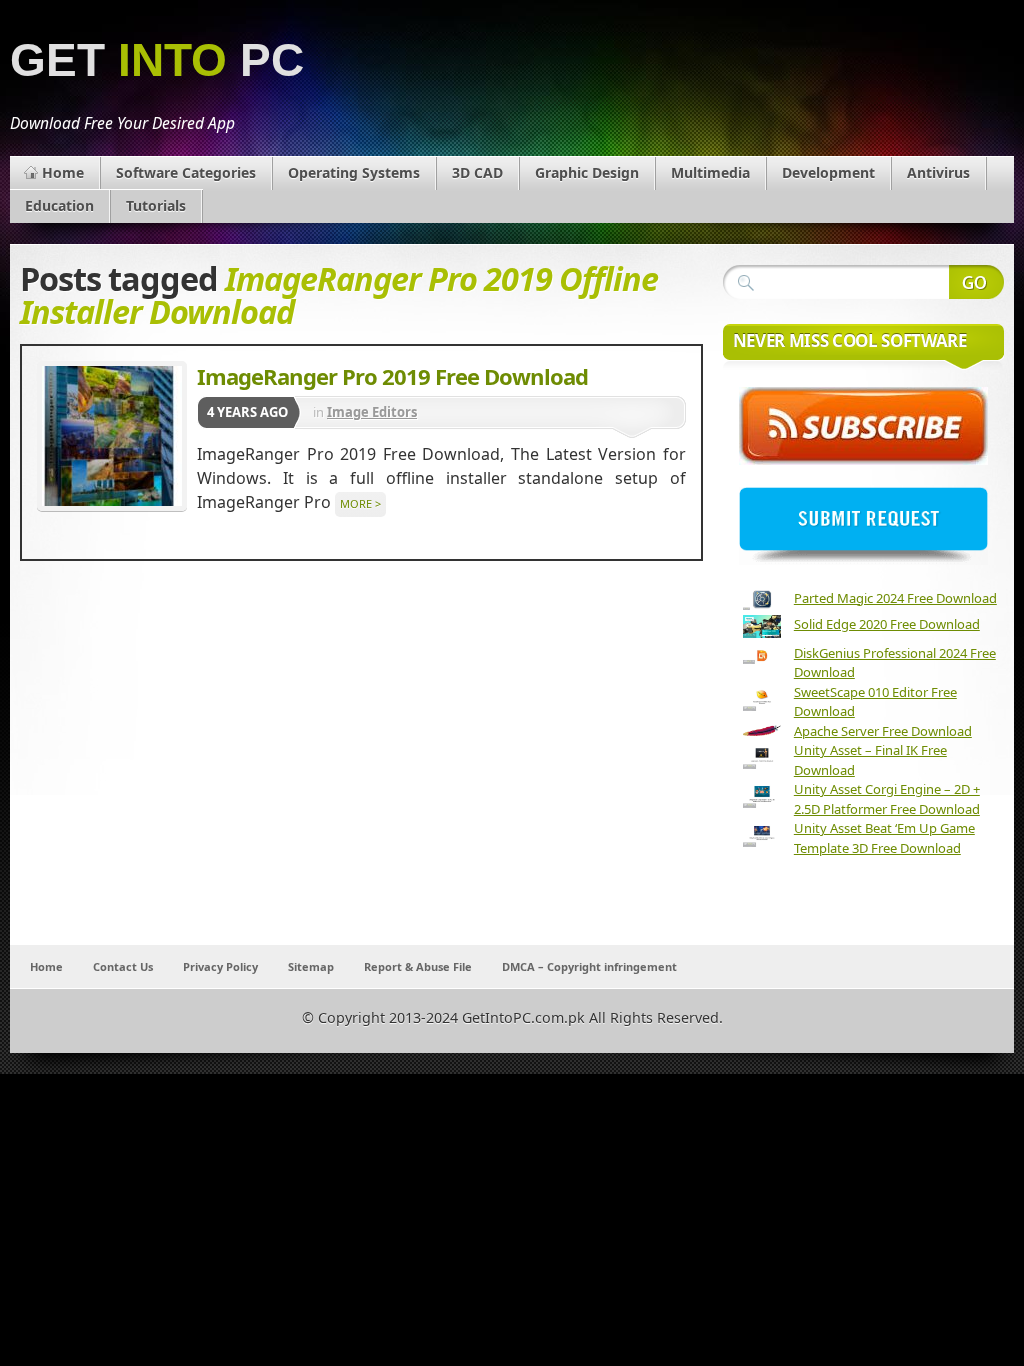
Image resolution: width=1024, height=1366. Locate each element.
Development (828, 172)
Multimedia (710, 172)
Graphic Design (587, 172)
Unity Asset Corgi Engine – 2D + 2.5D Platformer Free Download (887, 799)
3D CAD (477, 172)
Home (63, 172)
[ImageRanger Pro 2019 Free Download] (112, 436)
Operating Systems (354, 172)
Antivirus (938, 172)
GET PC (157, 60)
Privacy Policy (220, 966)
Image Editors (372, 412)
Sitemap (311, 966)
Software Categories (186, 172)
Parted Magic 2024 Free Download (895, 598)
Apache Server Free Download (883, 731)
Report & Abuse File (418, 966)
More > (360, 503)
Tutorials (156, 205)
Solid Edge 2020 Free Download (887, 624)
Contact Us (123, 966)
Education (59, 205)
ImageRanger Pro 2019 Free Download (392, 376)
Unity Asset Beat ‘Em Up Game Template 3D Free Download (884, 838)
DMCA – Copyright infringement (589, 966)
